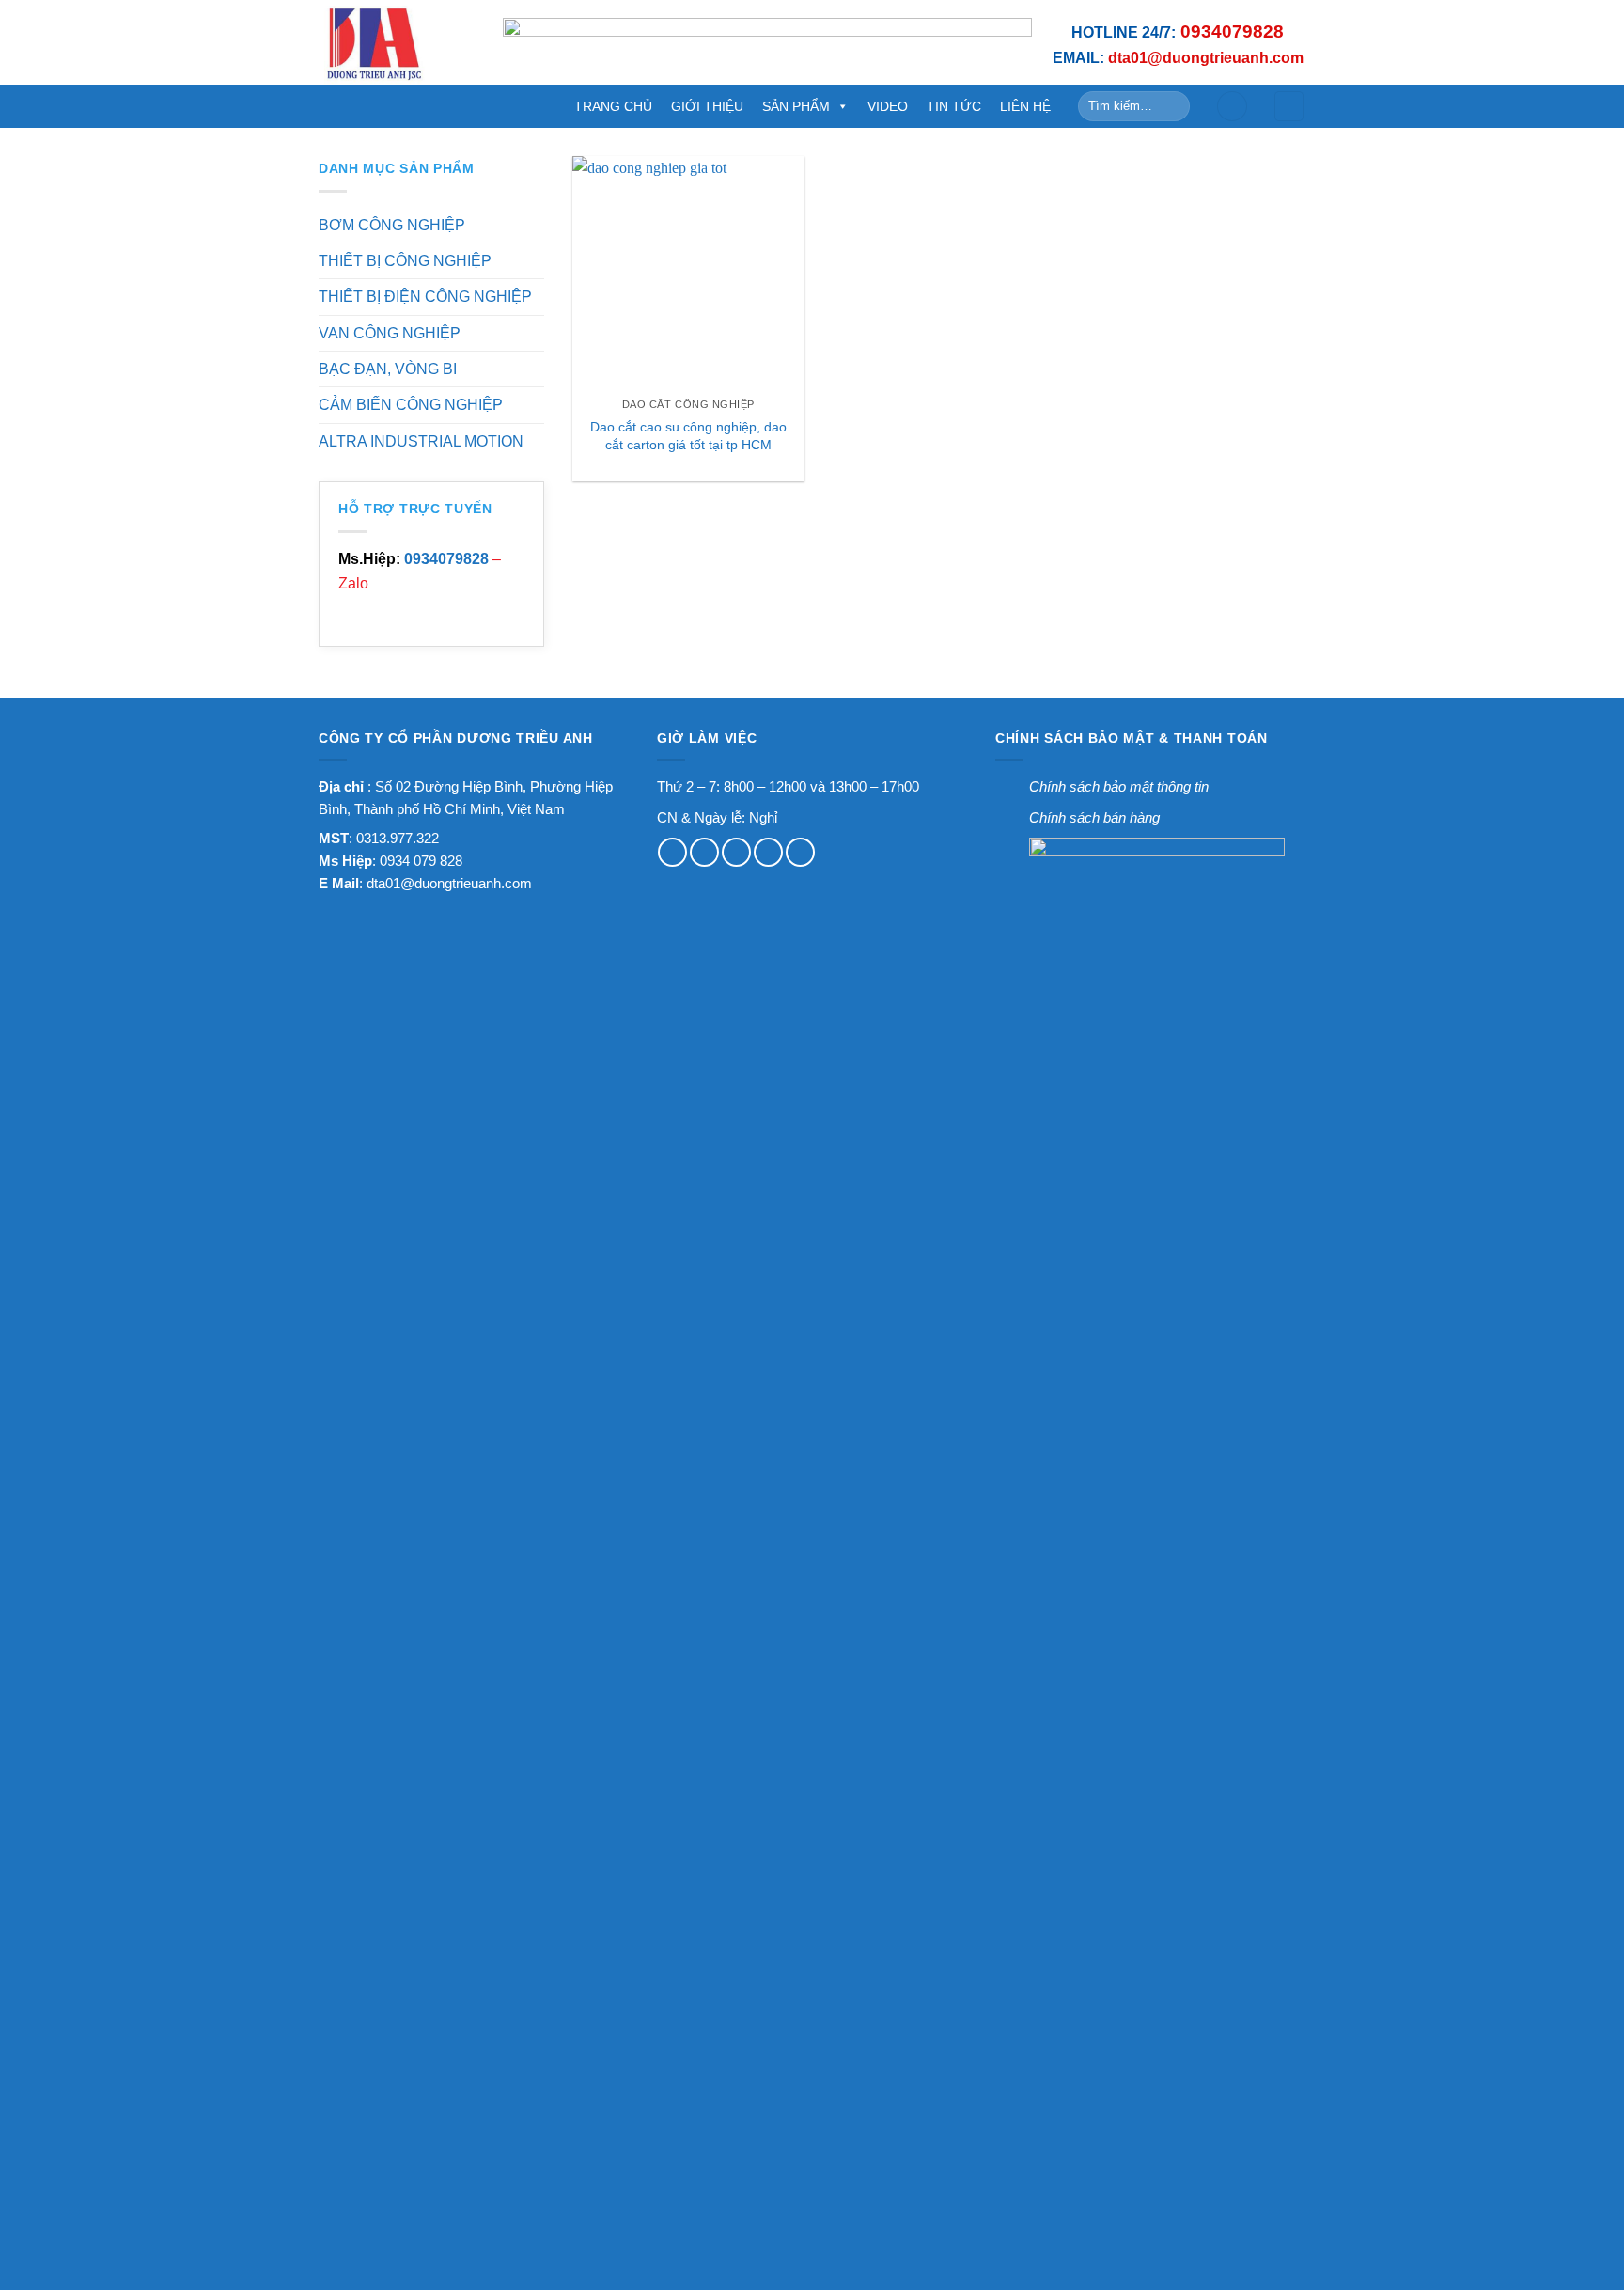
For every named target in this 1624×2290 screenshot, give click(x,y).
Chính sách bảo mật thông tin (1119, 786)
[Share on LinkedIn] (800, 852)
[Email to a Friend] (736, 852)
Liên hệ (1025, 106)
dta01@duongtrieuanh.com (449, 883)
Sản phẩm (796, 106)
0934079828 (446, 559)
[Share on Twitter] (704, 852)
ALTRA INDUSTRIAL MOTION (421, 441)
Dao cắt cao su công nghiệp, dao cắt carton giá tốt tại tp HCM (688, 436)
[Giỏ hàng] (1289, 106)
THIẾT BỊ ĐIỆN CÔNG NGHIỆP (425, 297)
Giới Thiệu (707, 106)
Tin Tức (954, 106)
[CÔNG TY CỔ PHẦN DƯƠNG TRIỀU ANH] (397, 42)
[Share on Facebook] (672, 852)
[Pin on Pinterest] (768, 852)
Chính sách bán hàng (1094, 817)
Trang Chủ (613, 106)
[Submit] (1172, 106)
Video (888, 106)
